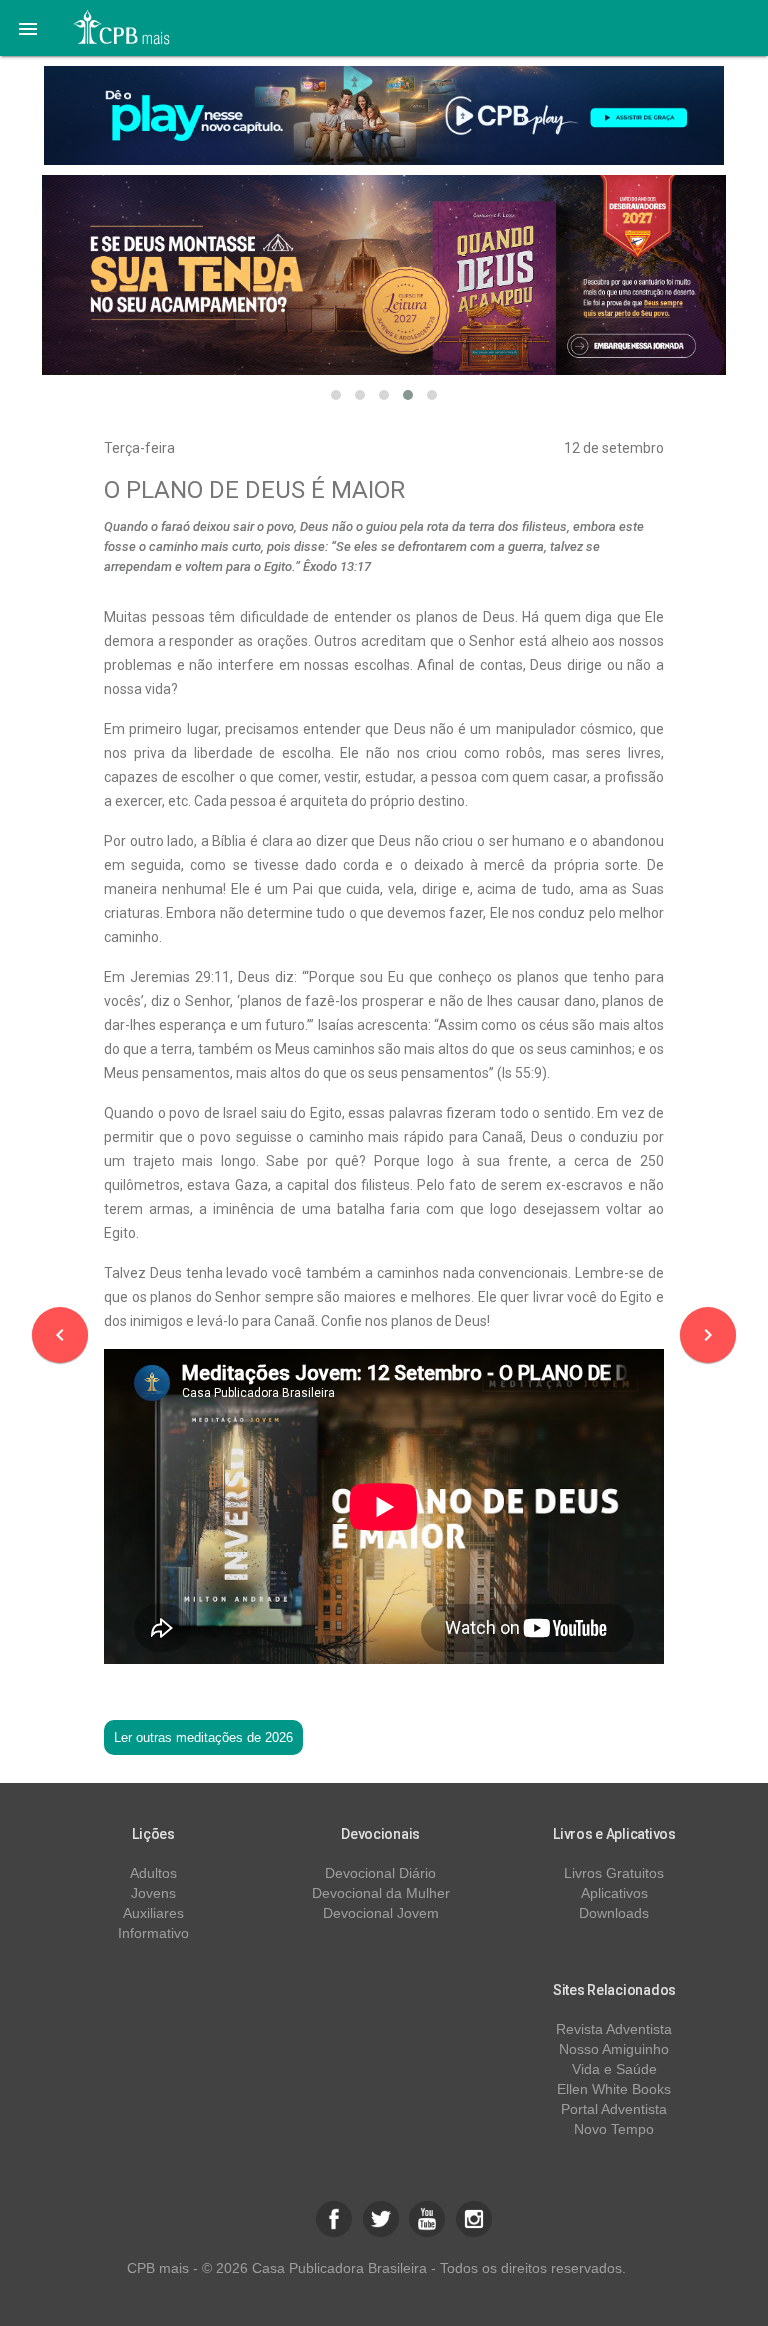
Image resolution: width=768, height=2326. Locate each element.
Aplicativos (614, 1893)
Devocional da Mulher (381, 1893)
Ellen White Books (614, 2089)
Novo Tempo (614, 2129)
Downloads (614, 1913)
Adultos (153, 1873)
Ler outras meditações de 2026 (203, 1737)
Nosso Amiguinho (614, 2049)
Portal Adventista (614, 2109)
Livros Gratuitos (614, 1873)
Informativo (153, 1933)
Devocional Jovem (381, 1913)
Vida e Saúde (614, 2069)
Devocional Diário (380, 1873)
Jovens (153, 1893)
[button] (28, 28)
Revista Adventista (614, 2029)
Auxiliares (153, 1913)
